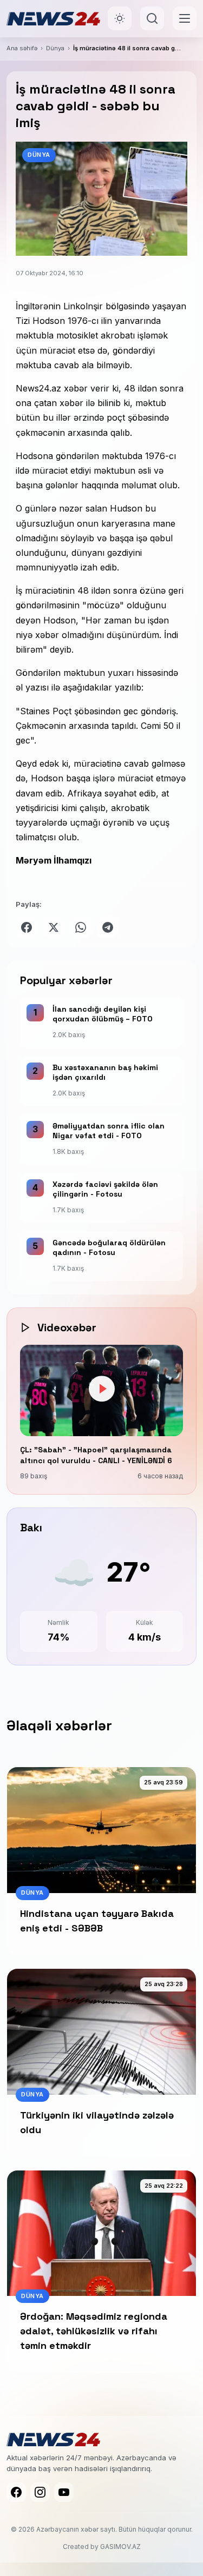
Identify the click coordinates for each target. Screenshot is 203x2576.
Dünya (55, 48)
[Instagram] (40, 2492)
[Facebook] (16, 2492)
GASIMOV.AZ (120, 2547)
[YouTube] (64, 2492)
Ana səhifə (22, 48)
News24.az (38, 388)
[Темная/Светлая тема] (120, 18)
